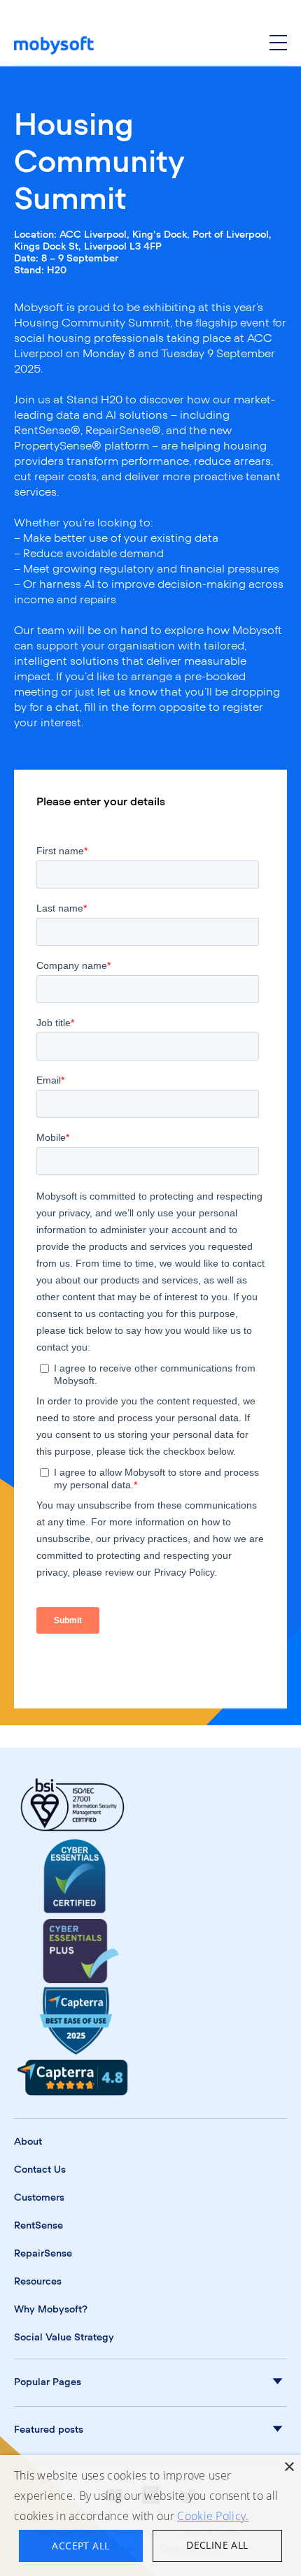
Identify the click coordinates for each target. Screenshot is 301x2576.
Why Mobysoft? (51, 2310)
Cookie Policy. (213, 2516)
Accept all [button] (80, 2546)
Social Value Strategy (64, 2338)
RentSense (38, 2226)
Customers (39, 2198)
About (28, 2142)
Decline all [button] (217, 2545)
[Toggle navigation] (278, 45)
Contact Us (40, 2170)
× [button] (289, 2467)
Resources (38, 2282)
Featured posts (49, 2430)
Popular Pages (48, 2382)
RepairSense (43, 2254)
